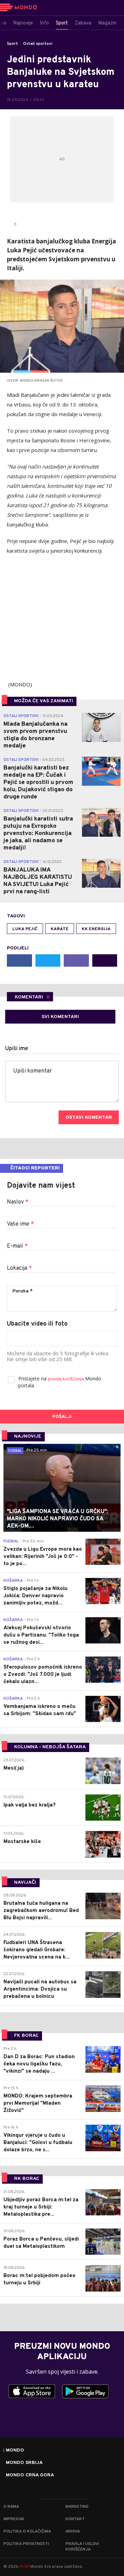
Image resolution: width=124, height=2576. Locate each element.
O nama (11, 2507)
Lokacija (19, 1268)
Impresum (14, 2519)
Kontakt (75, 2519)
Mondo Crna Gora (30, 2475)
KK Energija (96, 929)
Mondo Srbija (24, 2463)
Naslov (18, 1202)
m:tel (24, 2566)
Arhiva (73, 2532)
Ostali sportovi (38, 44)
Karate (60, 929)
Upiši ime (17, 1049)
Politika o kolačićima (27, 2532)
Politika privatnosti (26, 2544)
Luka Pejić (25, 929)
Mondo (15, 2451)
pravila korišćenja (66, 1379)
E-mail (17, 1246)
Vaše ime (20, 1224)
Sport (12, 44)
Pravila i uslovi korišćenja (82, 2547)
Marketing (77, 2507)
